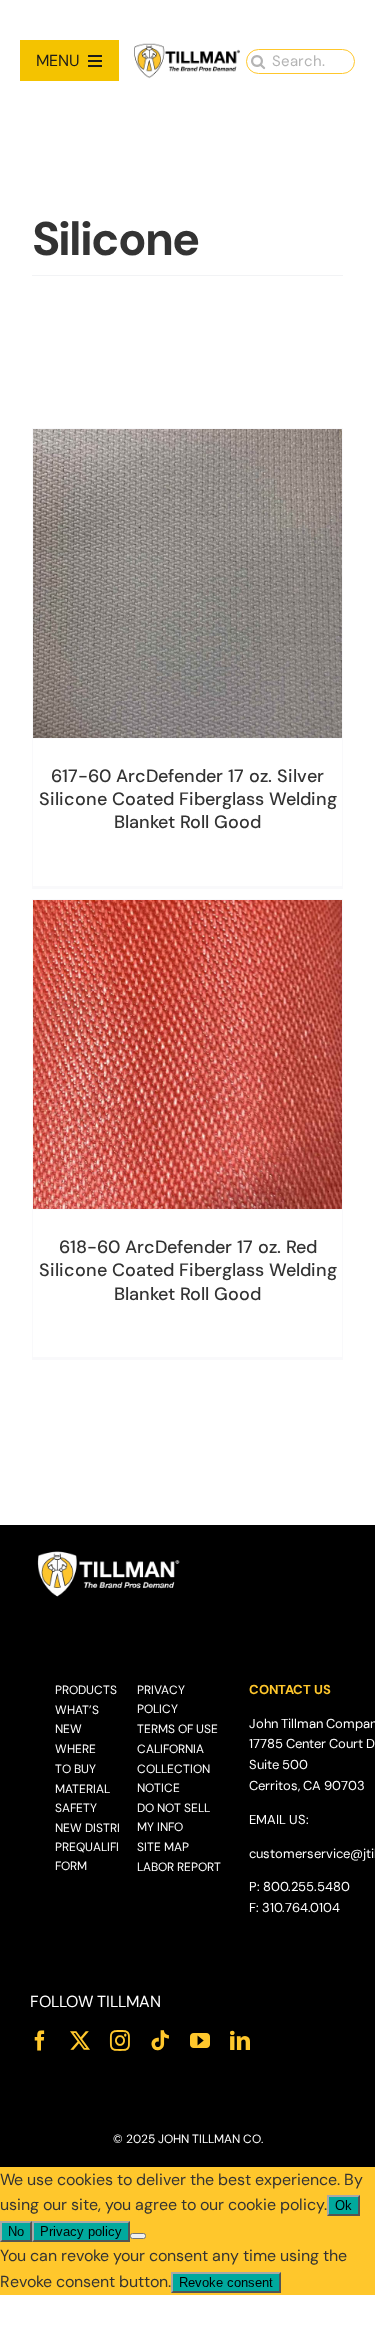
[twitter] (80, 2041)
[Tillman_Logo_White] (109, 1556)
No (16, 2231)
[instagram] (120, 2041)
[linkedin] (240, 2041)
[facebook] (40, 2041)
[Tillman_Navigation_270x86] (187, 49)
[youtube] (200, 2041)
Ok (343, 2205)
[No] (138, 2236)
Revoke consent (226, 2282)
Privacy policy (81, 2231)
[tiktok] (160, 2041)
